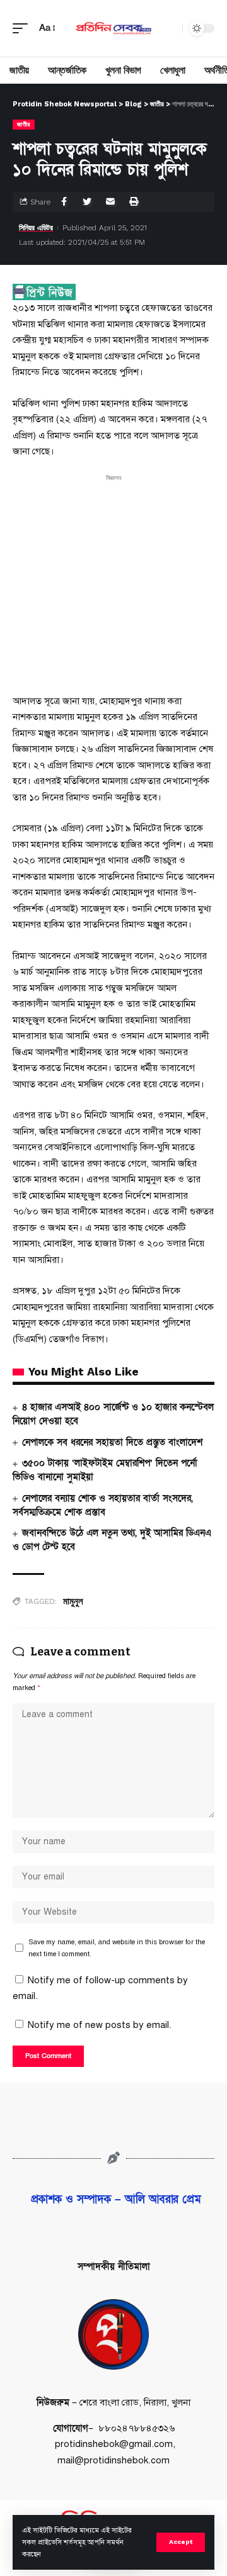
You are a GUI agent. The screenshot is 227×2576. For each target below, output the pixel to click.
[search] (170, 28)
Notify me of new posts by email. (100, 2025)
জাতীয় (24, 124)
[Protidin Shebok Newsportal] (113, 28)
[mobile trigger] (23, 28)
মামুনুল (73, 1601)
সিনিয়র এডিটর (36, 228)
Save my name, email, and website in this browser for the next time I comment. (117, 1948)
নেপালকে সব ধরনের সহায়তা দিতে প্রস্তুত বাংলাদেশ (112, 1442)
